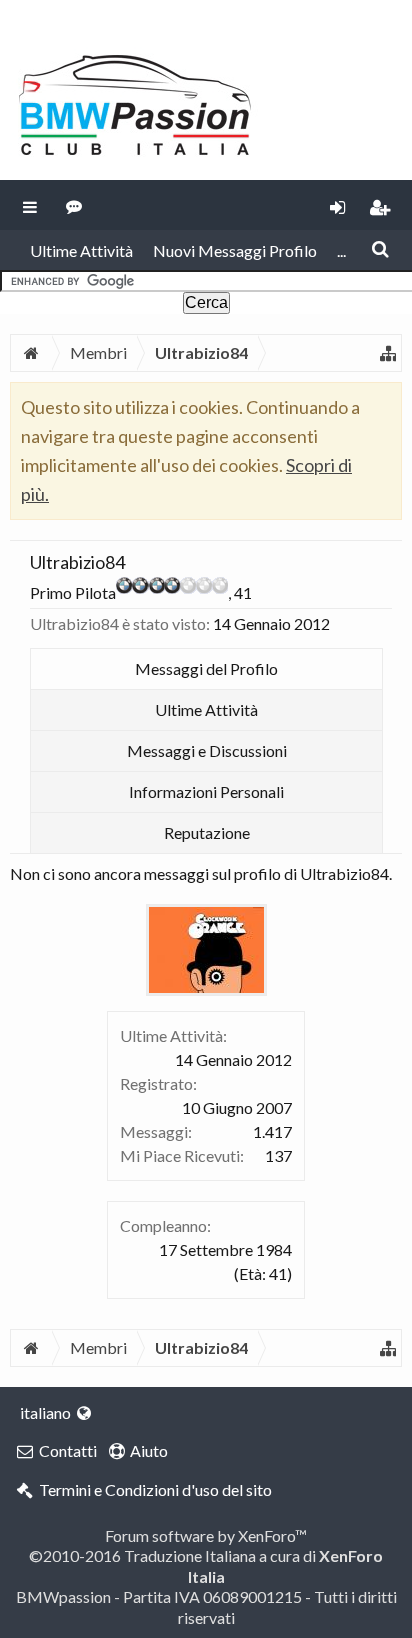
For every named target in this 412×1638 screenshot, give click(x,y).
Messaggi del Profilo (206, 668)
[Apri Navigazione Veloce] (388, 353)
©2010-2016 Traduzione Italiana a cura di (206, 1565)
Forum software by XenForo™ (206, 1535)
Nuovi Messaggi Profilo (235, 250)
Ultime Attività (81, 250)
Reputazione (207, 832)
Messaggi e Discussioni (207, 750)
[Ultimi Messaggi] (74, 205)
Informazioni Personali (206, 791)
